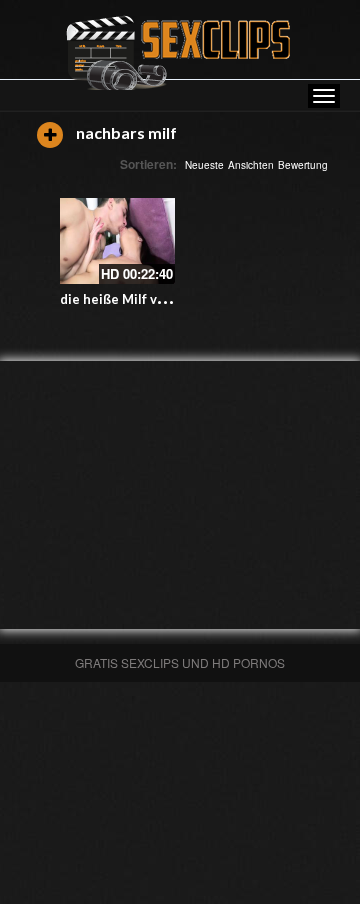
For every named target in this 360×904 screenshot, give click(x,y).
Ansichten (251, 165)
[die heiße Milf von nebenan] (117, 241)
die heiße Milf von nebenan (145, 299)
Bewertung (303, 165)
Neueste (204, 165)
